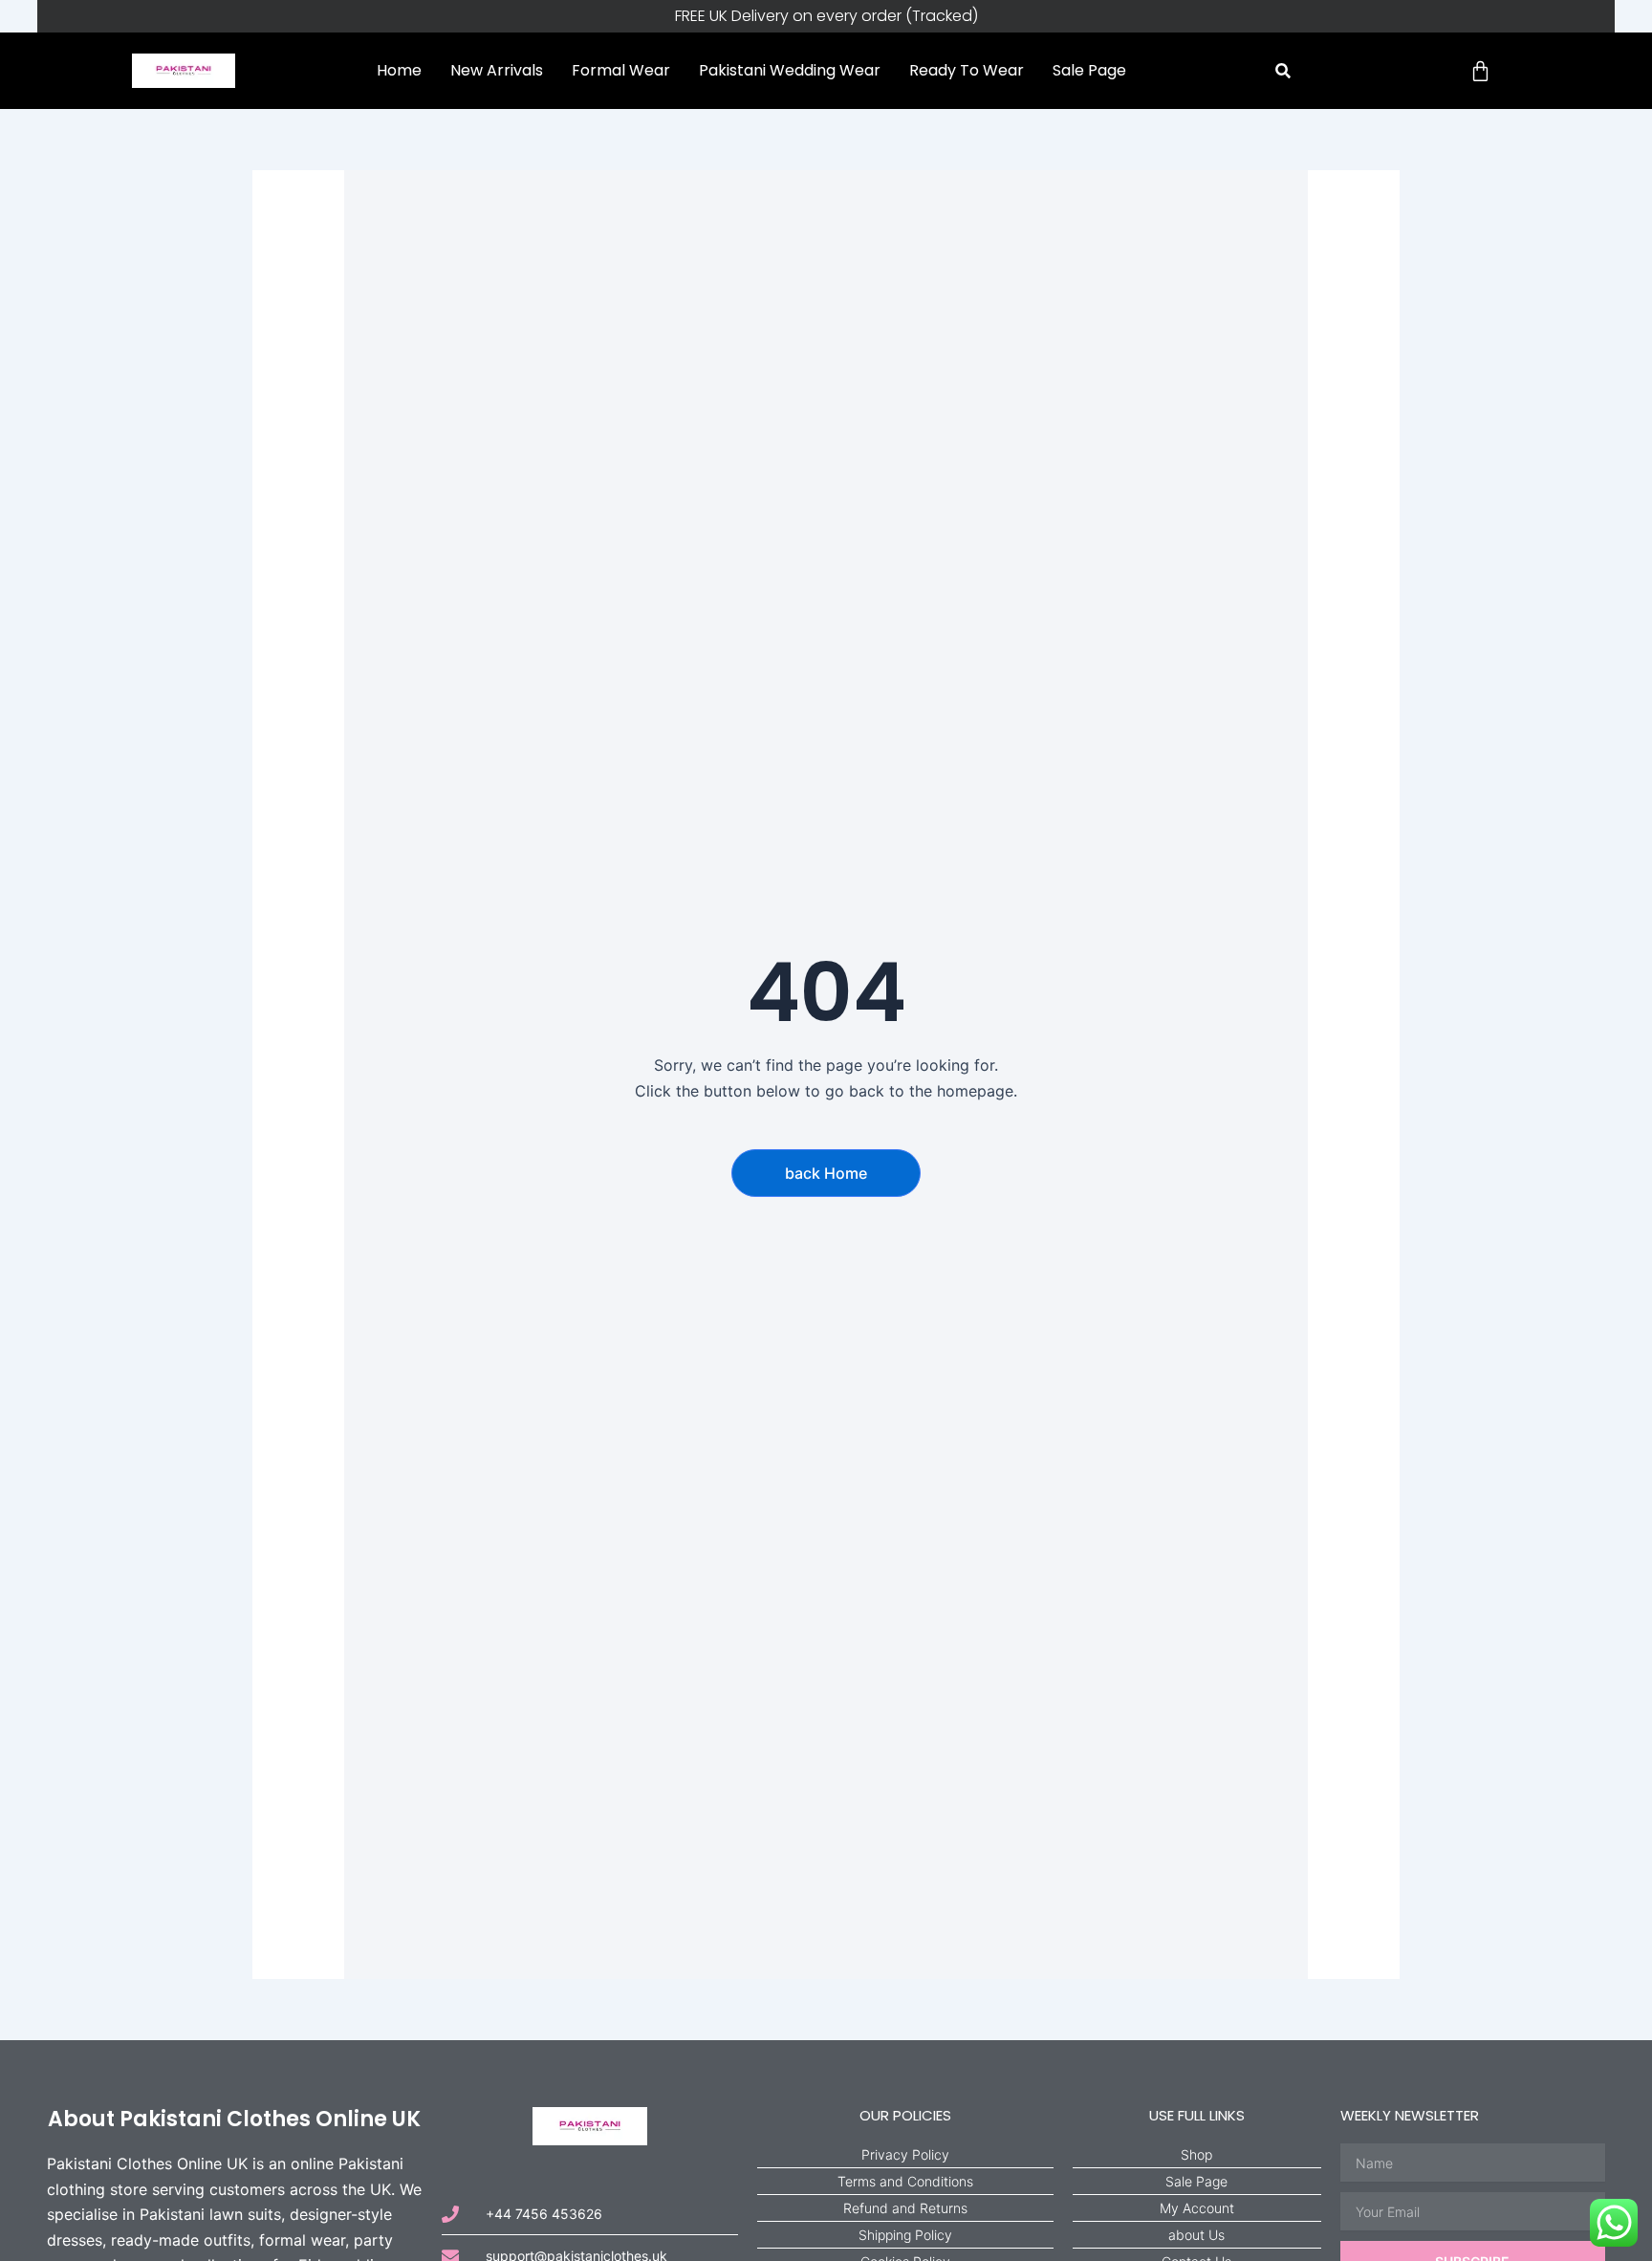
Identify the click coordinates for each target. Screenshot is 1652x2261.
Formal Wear (621, 70)
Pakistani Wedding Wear (790, 70)
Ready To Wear (967, 70)
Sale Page (1089, 70)
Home (399, 70)
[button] (1283, 71)
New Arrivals (497, 70)
